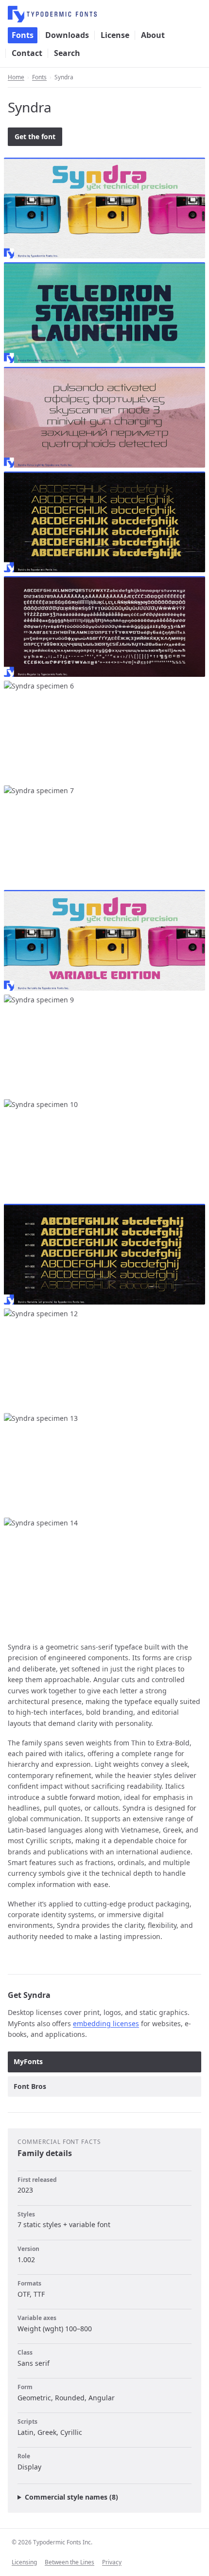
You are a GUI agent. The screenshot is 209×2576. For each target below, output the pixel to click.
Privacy (112, 2562)
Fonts (23, 35)
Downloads (67, 35)
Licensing (24, 2562)
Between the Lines (70, 2562)
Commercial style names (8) (71, 2497)
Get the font (35, 136)
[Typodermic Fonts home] (104, 14)
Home (16, 77)
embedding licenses (106, 2023)
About (153, 35)
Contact (27, 53)
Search (67, 53)
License (115, 35)
